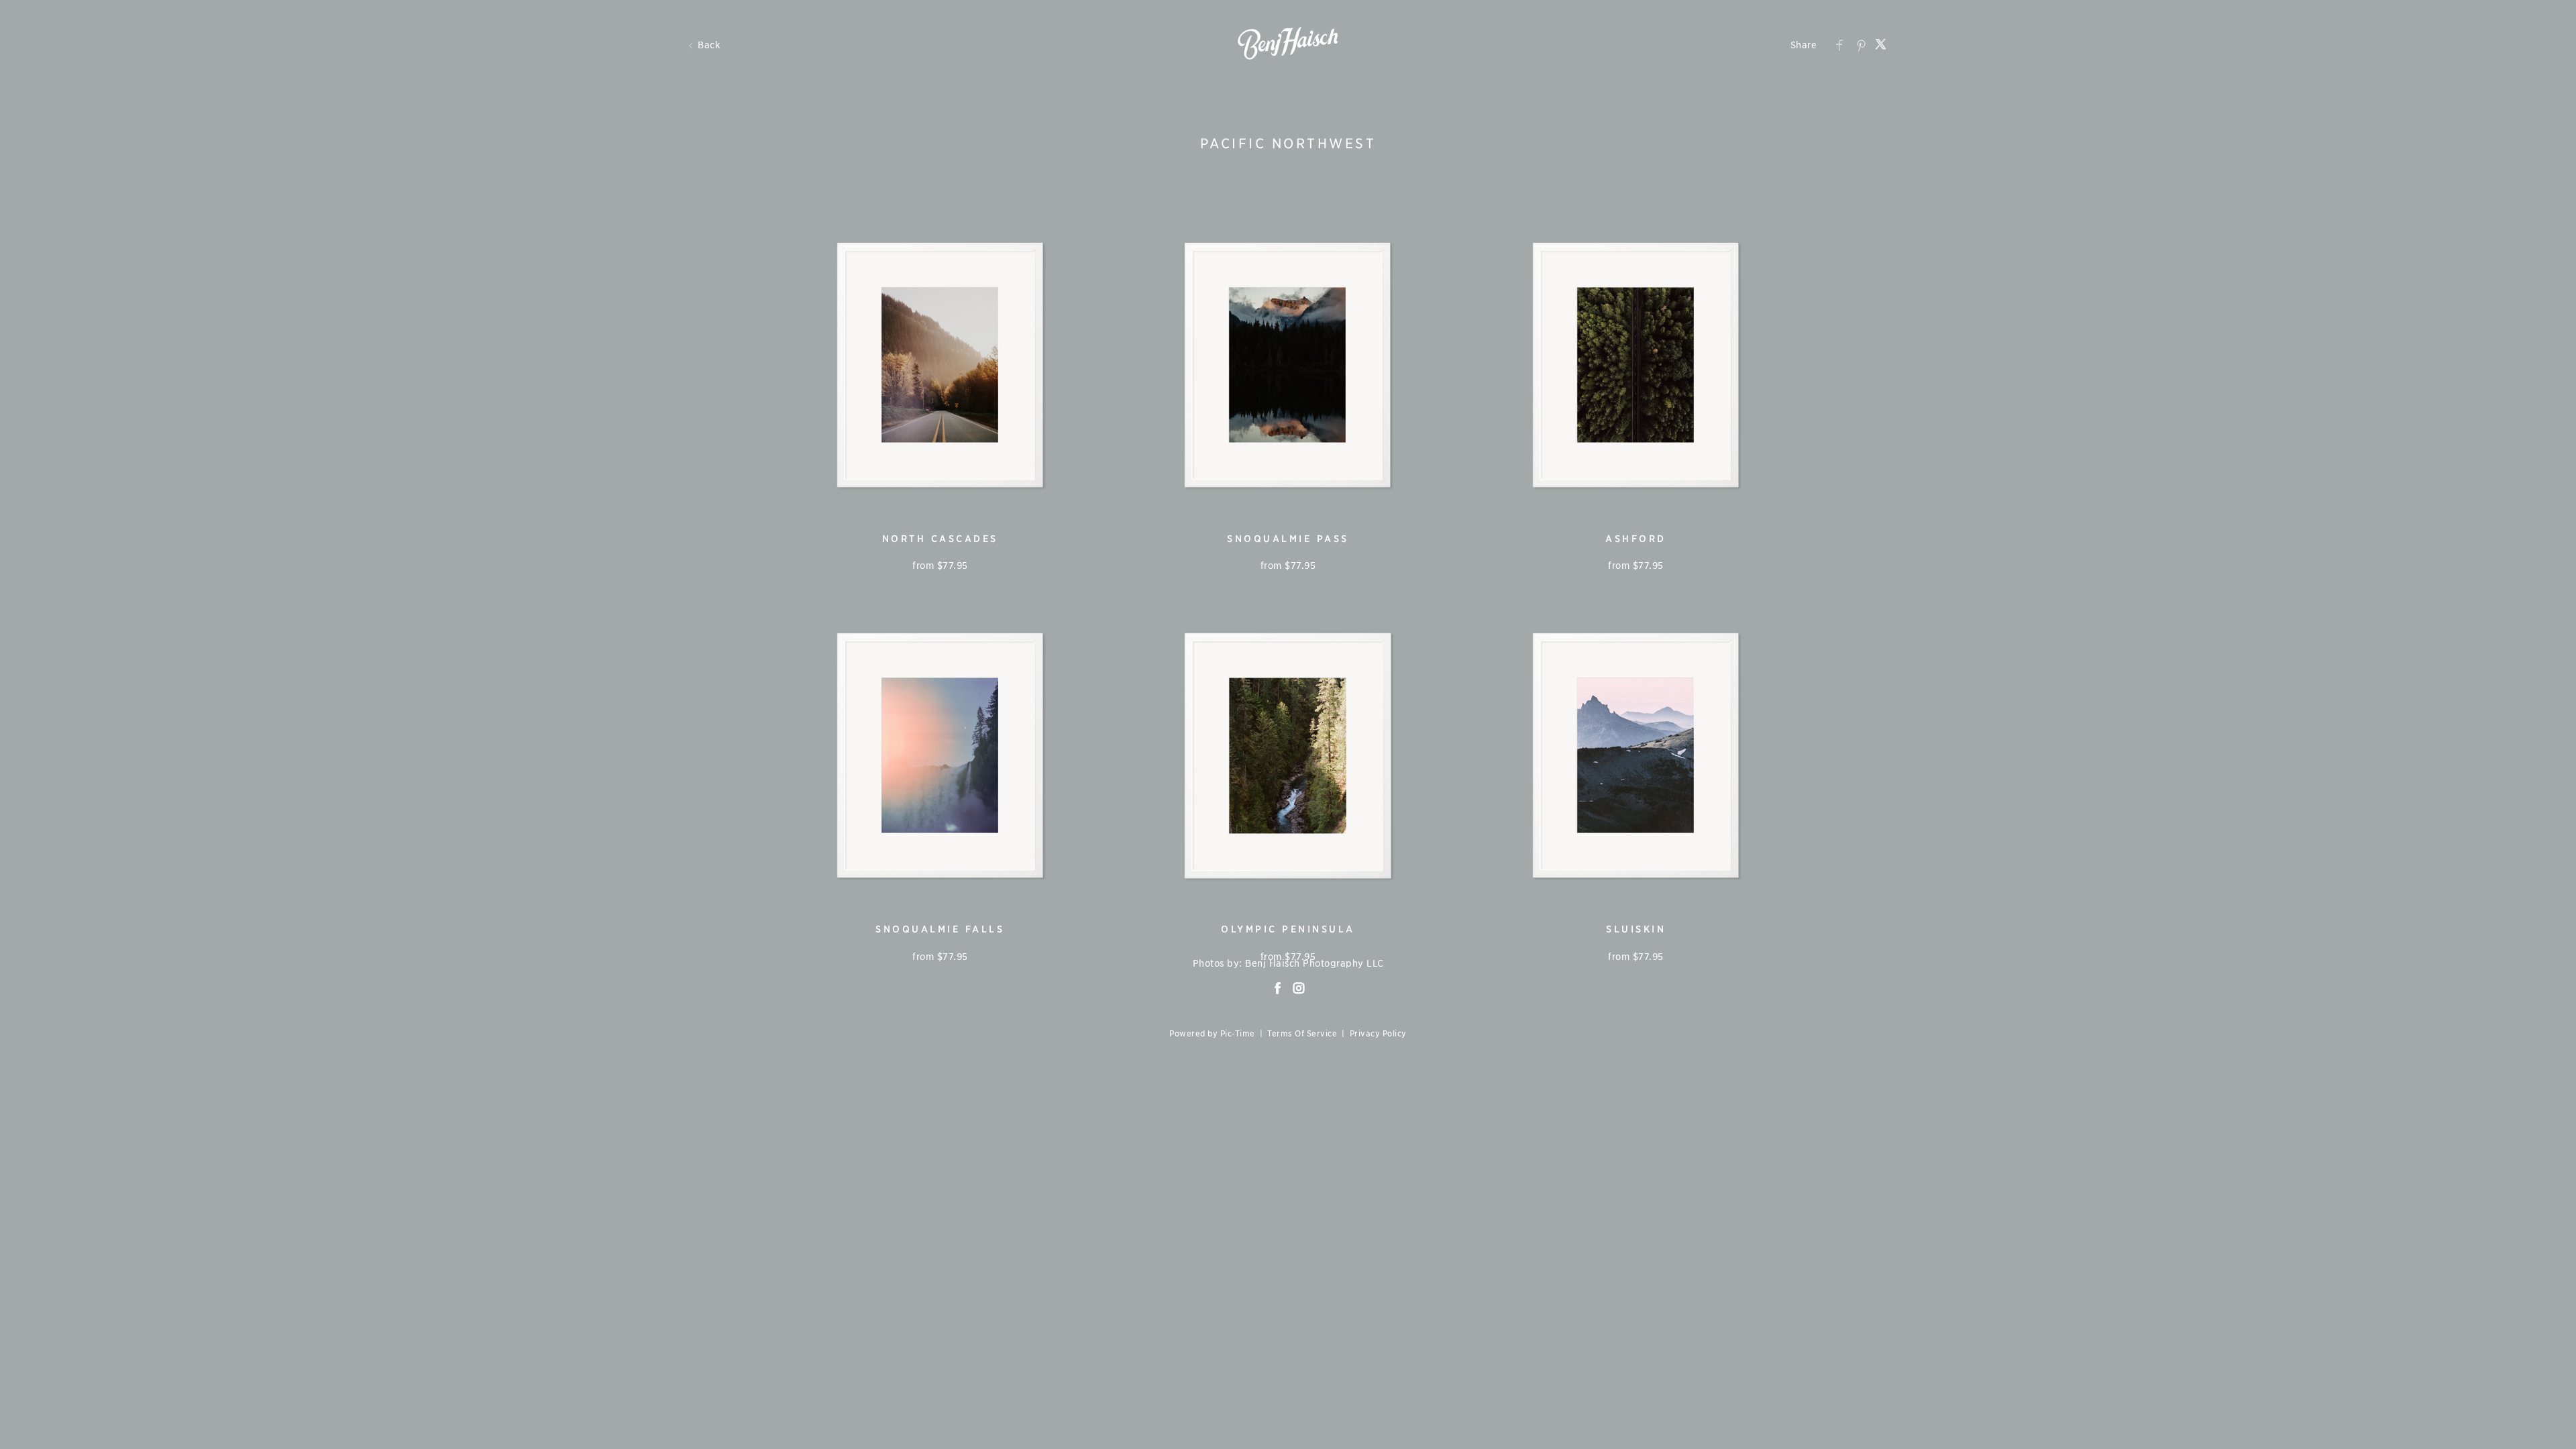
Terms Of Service (1302, 1034)
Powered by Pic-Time (1212, 1034)
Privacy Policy (1378, 1034)
